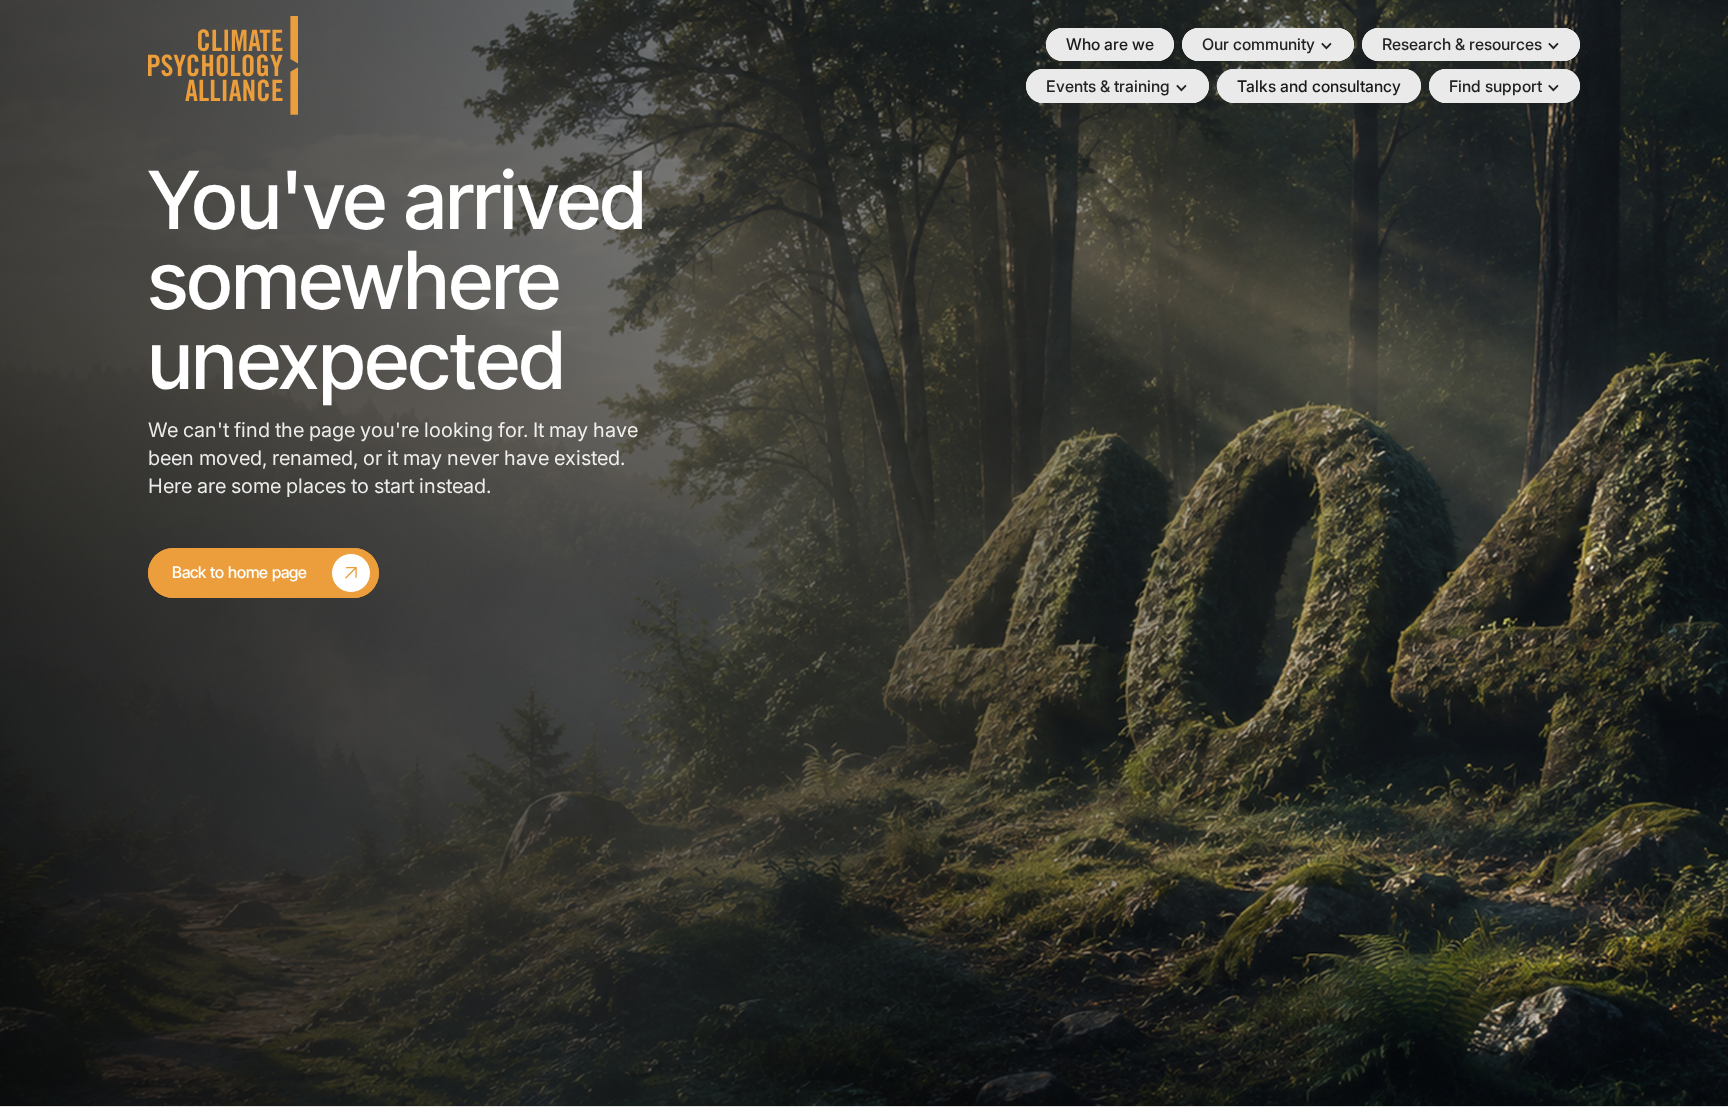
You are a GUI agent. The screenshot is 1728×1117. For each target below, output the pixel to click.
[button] (1267, 45)
